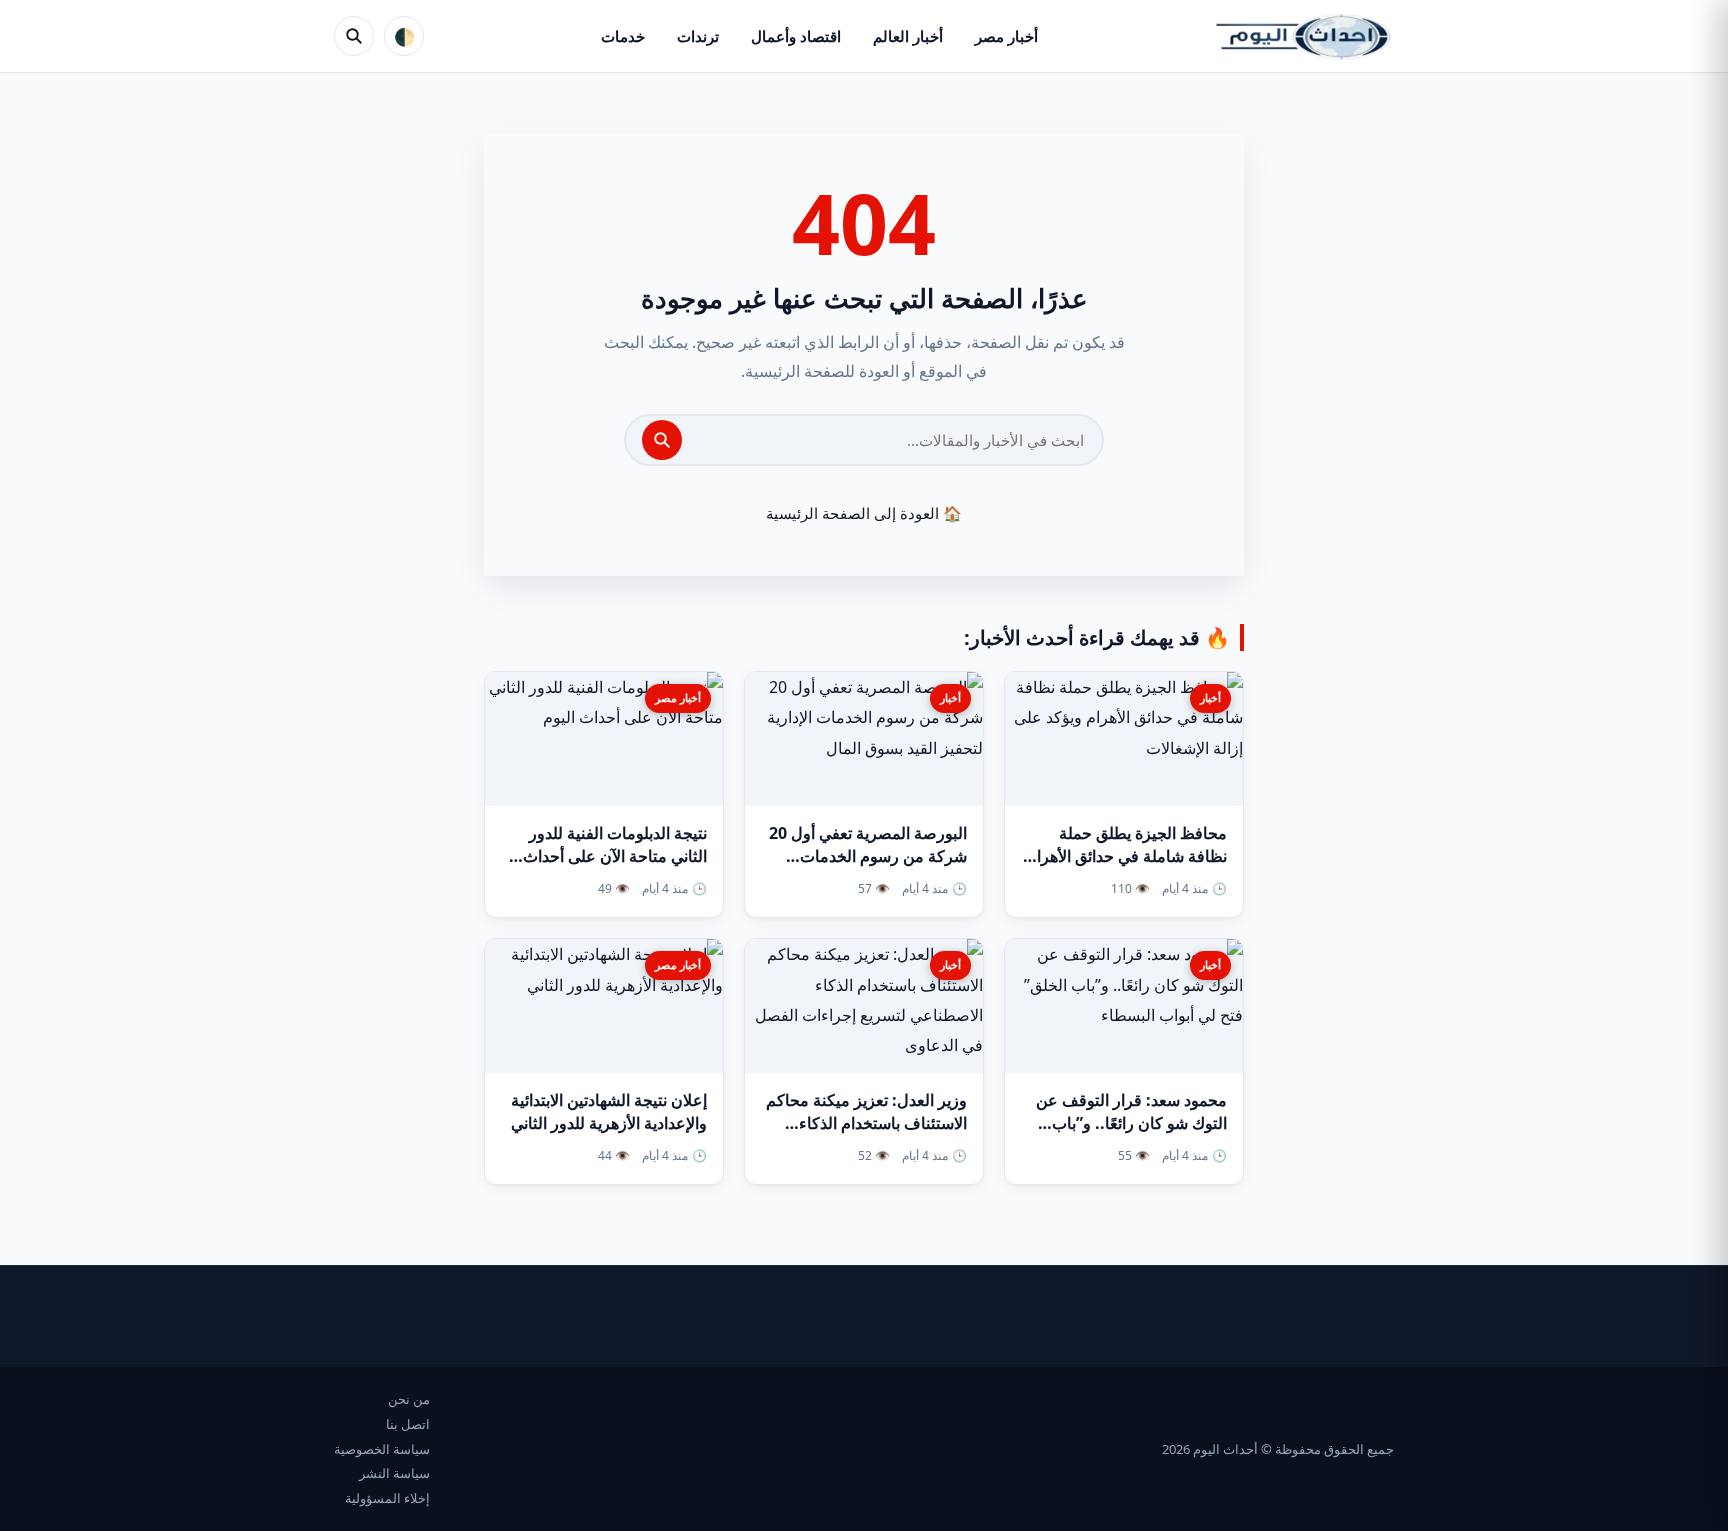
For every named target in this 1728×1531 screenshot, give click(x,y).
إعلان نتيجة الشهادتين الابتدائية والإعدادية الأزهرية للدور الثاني (609, 1111)
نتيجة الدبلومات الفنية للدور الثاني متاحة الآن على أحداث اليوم (615, 856)
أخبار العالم (908, 36)
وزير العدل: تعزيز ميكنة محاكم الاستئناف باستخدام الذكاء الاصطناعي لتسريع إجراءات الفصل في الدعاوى (866, 1135)
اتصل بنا (408, 1424)
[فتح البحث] (354, 36)
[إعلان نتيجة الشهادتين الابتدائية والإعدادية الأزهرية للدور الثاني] (604, 1006)
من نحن (409, 1399)
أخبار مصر (1006, 36)
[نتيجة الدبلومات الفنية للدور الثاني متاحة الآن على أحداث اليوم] (604, 739)
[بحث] (662, 440)
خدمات (623, 36)
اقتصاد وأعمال (796, 36)
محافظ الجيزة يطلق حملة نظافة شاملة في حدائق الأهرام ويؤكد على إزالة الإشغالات (1127, 856)
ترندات (698, 36)
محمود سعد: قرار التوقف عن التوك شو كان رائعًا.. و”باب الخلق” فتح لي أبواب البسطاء (1131, 1123)
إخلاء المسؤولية (387, 1498)
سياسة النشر (394, 1473)
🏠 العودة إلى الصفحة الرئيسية (864, 513)
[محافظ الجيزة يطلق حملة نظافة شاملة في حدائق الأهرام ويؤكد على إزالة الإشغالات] (1124, 739)
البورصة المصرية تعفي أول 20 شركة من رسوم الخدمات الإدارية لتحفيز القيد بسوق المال (864, 856)
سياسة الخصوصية (382, 1449)
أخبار (1210, 697)
